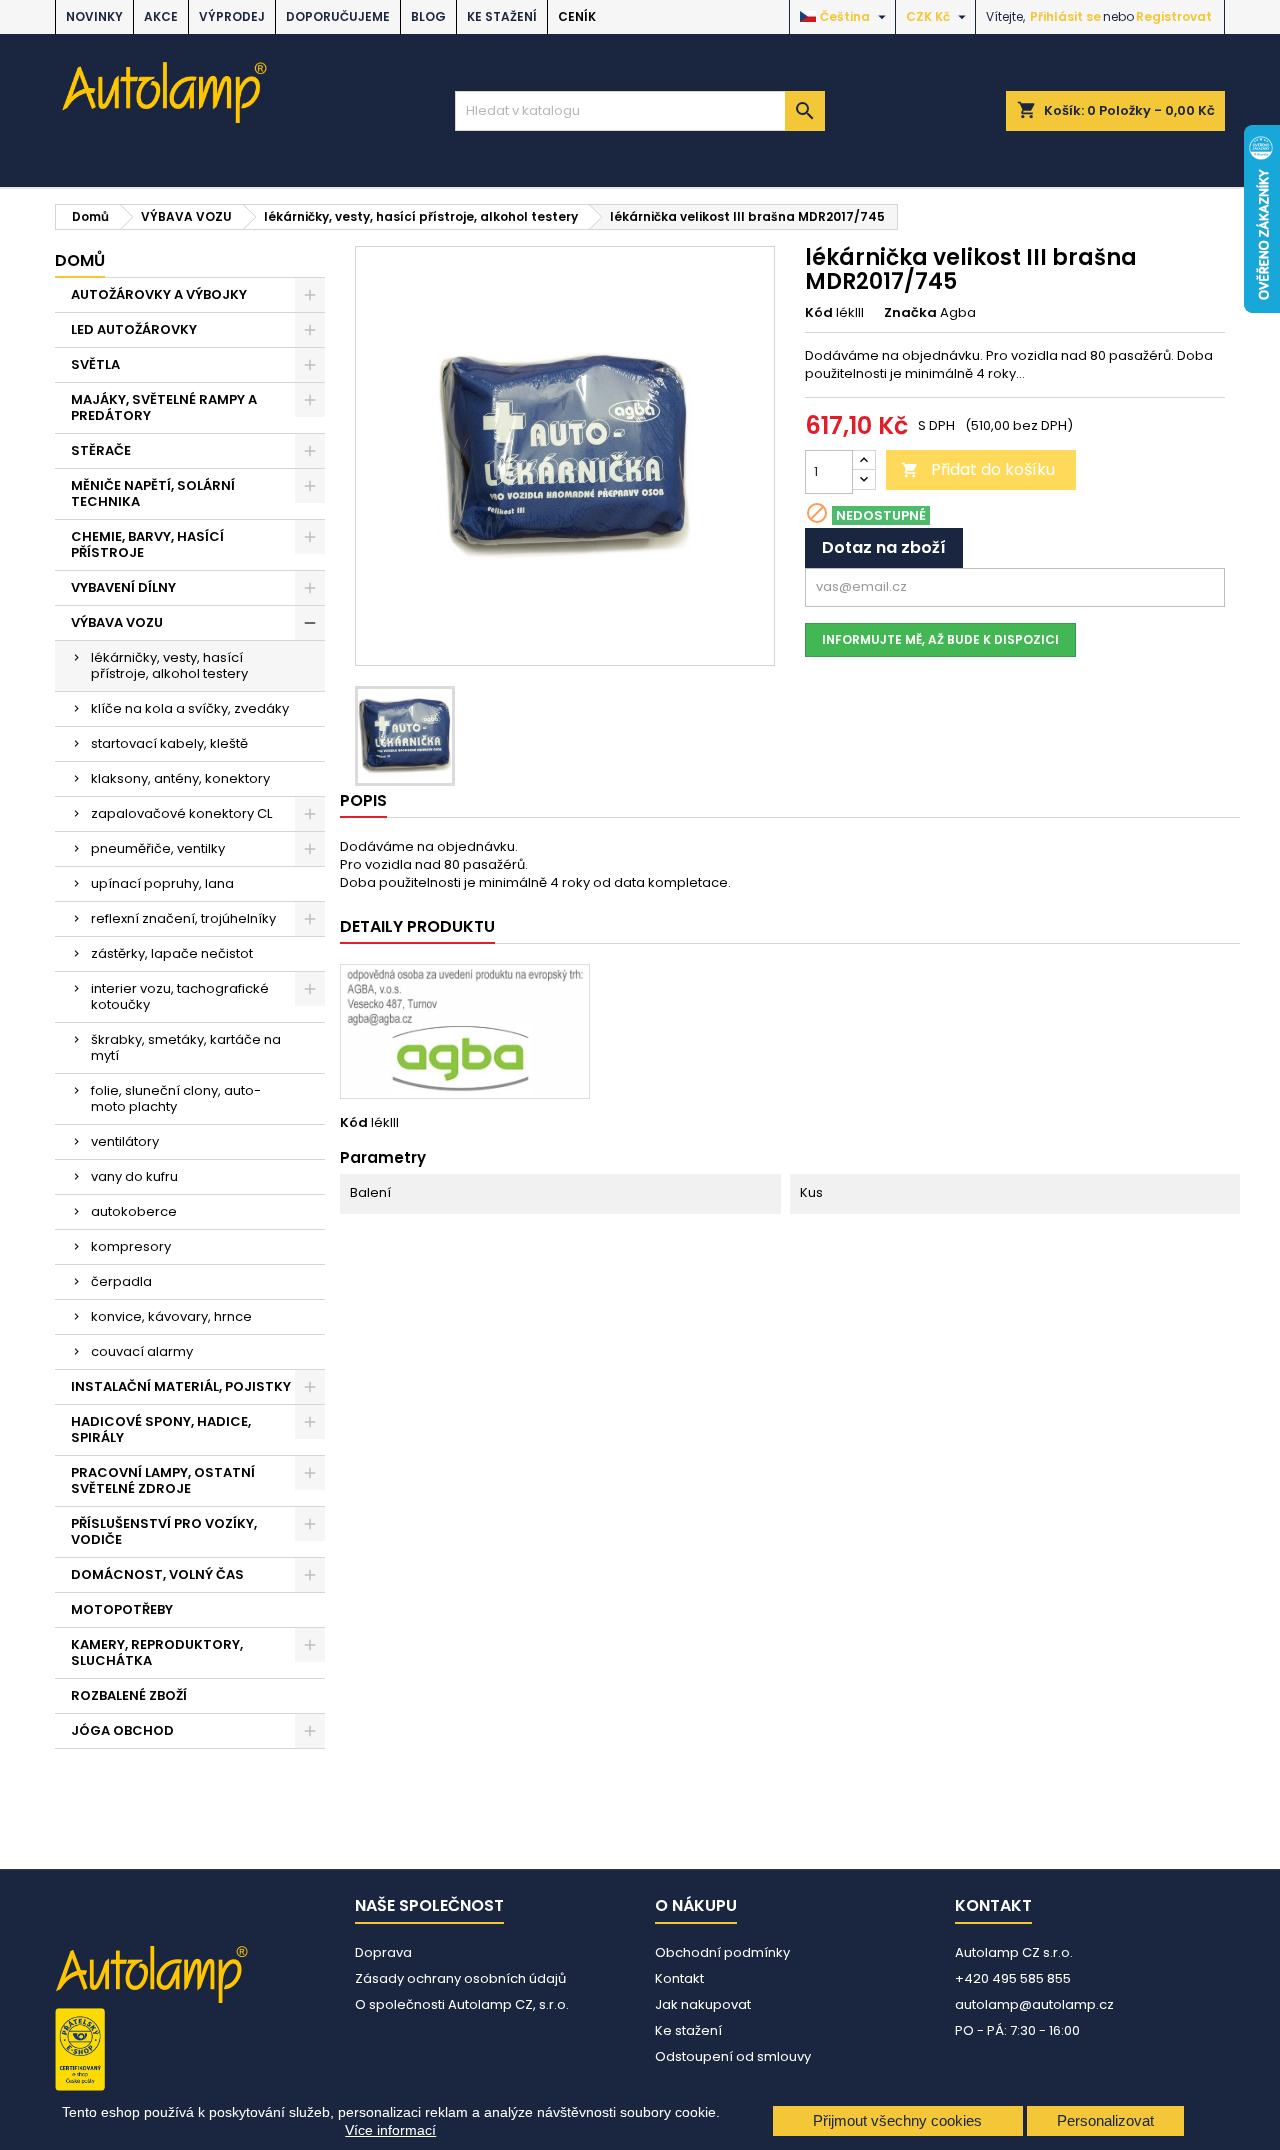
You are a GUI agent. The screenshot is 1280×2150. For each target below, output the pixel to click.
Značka (910, 313)
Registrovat (1174, 16)
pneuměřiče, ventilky (158, 848)
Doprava (383, 1952)
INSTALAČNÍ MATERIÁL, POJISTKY (181, 1386)
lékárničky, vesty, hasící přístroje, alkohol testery (169, 665)
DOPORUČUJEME (338, 16)
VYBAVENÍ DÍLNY (123, 587)
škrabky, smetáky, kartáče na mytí (186, 1047)
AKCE (161, 16)
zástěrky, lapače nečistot (172, 953)
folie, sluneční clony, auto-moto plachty (176, 1098)
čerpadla (121, 1281)
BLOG (428, 16)
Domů (80, 260)
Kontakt (679, 1978)
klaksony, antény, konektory (180, 778)
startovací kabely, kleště (169, 743)
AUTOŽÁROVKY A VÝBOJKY (159, 294)
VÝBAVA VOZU (117, 622)
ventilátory (125, 1141)
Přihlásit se (1065, 16)
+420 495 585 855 (1013, 1978)
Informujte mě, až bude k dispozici (940, 639)
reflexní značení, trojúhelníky (183, 918)
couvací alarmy (142, 1351)
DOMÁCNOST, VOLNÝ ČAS (157, 1574)
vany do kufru (134, 1176)
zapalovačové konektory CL (181, 813)
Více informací (390, 2130)
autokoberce (134, 1211)
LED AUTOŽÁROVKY (134, 329)
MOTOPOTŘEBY (122, 1609)
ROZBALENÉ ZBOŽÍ (129, 1695)
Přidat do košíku (978, 469)
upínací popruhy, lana (162, 883)
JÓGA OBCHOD (122, 1730)
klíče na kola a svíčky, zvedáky (190, 708)
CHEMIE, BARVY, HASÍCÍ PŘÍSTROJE (147, 544)
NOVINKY (94, 16)
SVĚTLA (95, 364)
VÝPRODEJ (232, 16)
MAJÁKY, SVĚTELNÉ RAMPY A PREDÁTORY (164, 407)
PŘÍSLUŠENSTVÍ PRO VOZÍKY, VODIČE (164, 1531)
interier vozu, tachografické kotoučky (180, 996)
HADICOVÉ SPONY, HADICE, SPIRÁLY (161, 1429)
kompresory (131, 1246)
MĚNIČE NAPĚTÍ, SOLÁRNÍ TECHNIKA (153, 493)
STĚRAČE (101, 450)
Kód (819, 313)
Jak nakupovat (703, 2004)
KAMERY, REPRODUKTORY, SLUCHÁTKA (157, 1652)
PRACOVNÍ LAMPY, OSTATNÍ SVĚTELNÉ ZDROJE (163, 1480)
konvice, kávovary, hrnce (171, 1316)
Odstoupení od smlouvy (733, 2056)
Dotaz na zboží (884, 547)
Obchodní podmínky (722, 1952)
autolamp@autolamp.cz (1034, 2004)
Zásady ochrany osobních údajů (460, 1978)
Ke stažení (502, 16)
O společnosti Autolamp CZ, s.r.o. (462, 2004)
